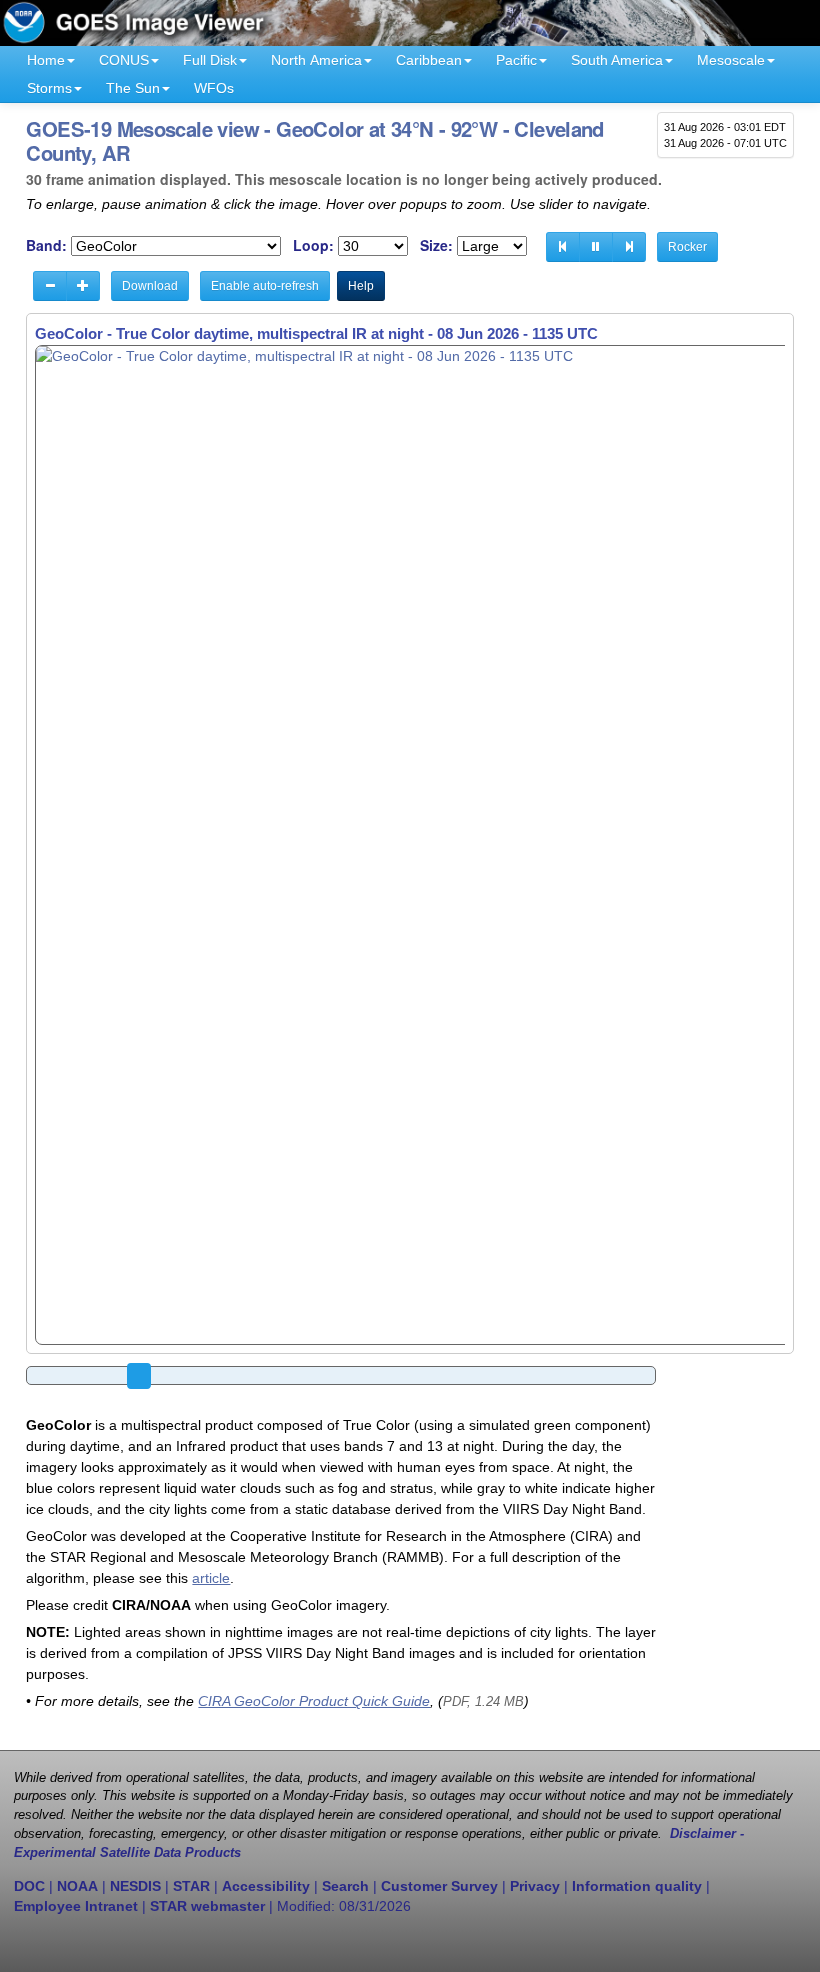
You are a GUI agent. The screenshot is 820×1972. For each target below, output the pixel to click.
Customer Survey (439, 1886)
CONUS (124, 60)
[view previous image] (563, 247)
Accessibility (266, 1886)
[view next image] (629, 247)
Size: (436, 245)
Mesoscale (731, 60)
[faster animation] (83, 286)
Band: (46, 245)
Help (361, 286)
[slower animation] (50, 286)
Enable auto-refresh (265, 286)
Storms (49, 88)
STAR (191, 1886)
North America (316, 60)
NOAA (77, 1886)
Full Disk (210, 60)
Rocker (687, 247)
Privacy (535, 1886)
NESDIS (135, 1886)
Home (46, 60)
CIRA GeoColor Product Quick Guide (314, 1701)
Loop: (313, 245)
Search (345, 1886)
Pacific (516, 60)
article (211, 1578)
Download (150, 286)
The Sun (133, 88)
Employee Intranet (76, 1906)
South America (617, 60)
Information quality (637, 1886)
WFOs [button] (214, 88)
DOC (29, 1886)
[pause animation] (596, 247)
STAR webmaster (207, 1906)
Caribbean (429, 60)
